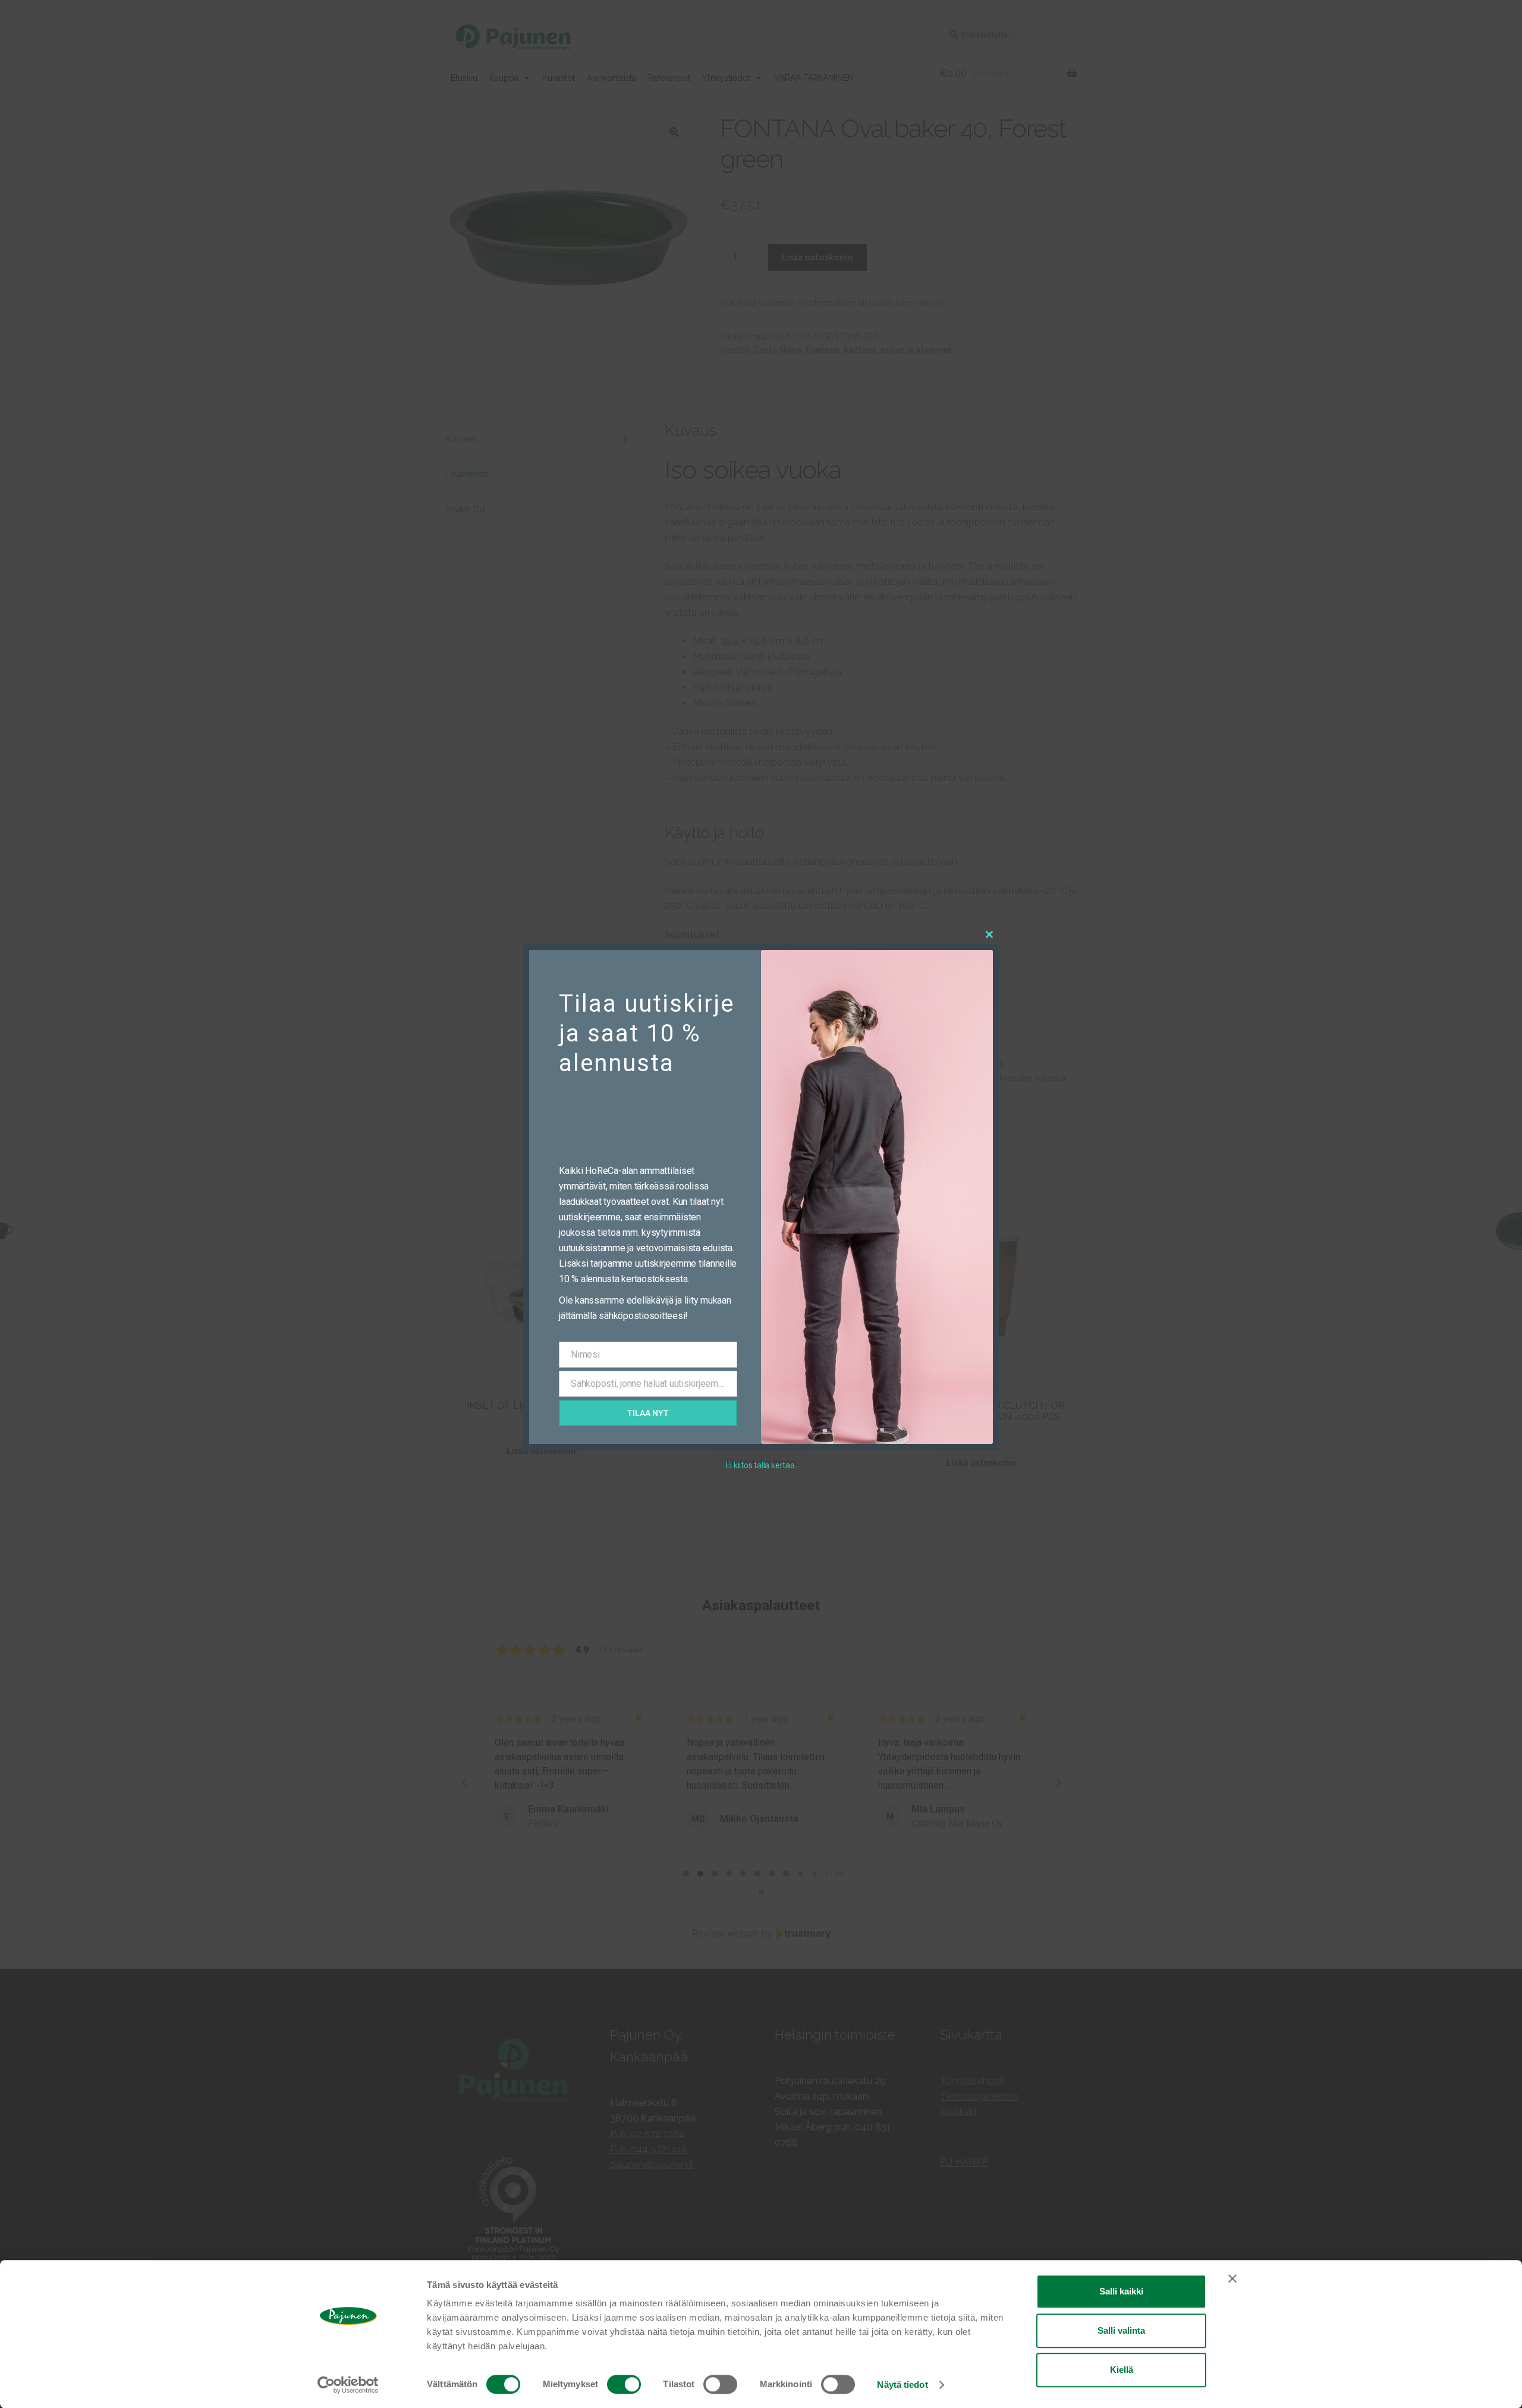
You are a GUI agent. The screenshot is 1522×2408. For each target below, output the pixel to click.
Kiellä (1122, 2370)
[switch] (624, 2384)
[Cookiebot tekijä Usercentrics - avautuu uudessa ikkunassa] (348, 2385)
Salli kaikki (1121, 2291)
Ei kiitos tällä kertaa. (761, 1465)
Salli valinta (1121, 2330)
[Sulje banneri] (1232, 2278)
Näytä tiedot (902, 2385)
